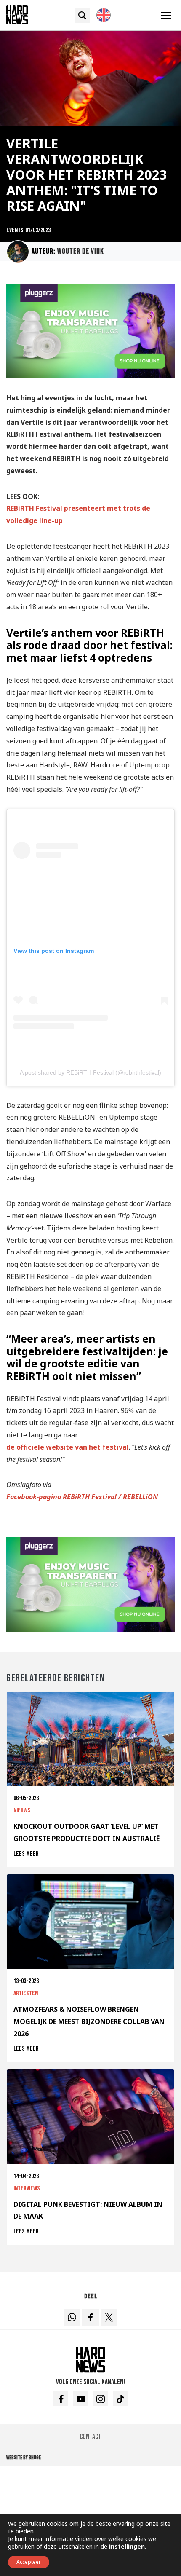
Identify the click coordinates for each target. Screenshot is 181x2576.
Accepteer (29, 2562)
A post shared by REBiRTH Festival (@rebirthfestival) (90, 1072)
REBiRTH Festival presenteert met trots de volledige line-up (78, 514)
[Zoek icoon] (82, 15)
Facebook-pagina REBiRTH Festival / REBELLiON (82, 1497)
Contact (90, 2437)
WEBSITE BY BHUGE (24, 2458)
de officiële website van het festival (68, 1447)
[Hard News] (17, 14)
